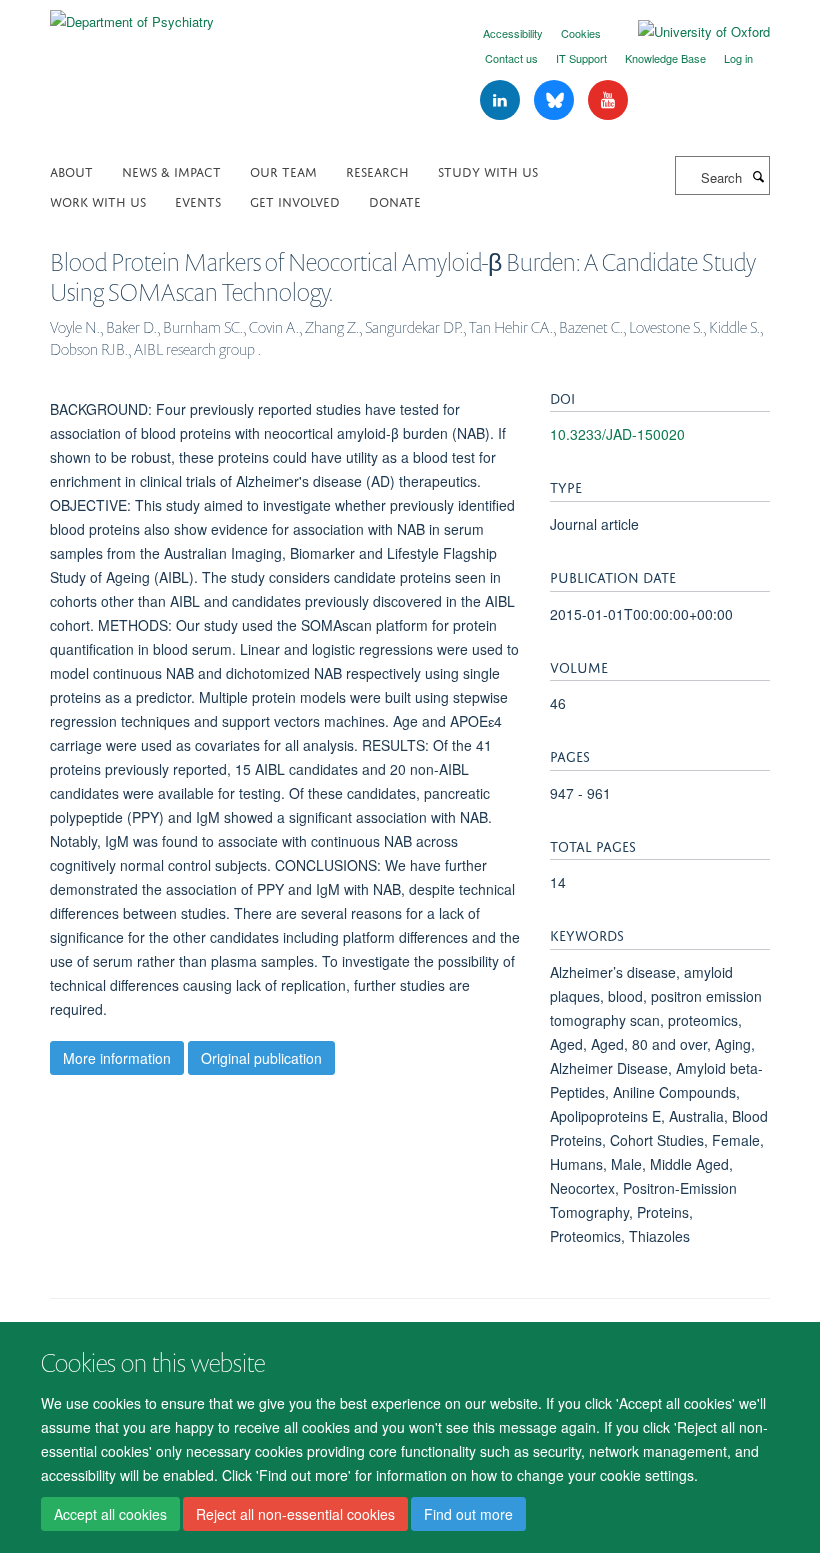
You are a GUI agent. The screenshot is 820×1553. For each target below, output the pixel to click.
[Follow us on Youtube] (608, 100)
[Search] (758, 176)
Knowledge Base (665, 58)
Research (377, 170)
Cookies (581, 33)
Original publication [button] (261, 1058)
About (71, 170)
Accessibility (513, 33)
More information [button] (117, 1058)
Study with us (488, 170)
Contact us (511, 58)
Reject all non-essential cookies (295, 1514)
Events (198, 200)
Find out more (468, 1514)
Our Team (283, 170)
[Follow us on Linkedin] (502, 100)
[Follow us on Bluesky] (556, 100)
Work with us (98, 200)
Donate (395, 200)
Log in (738, 58)
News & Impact (171, 170)
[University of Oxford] (689, 32)
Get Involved (295, 200)
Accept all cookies (110, 1514)
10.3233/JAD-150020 (617, 434)
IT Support (581, 58)
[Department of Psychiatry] (132, 14)
